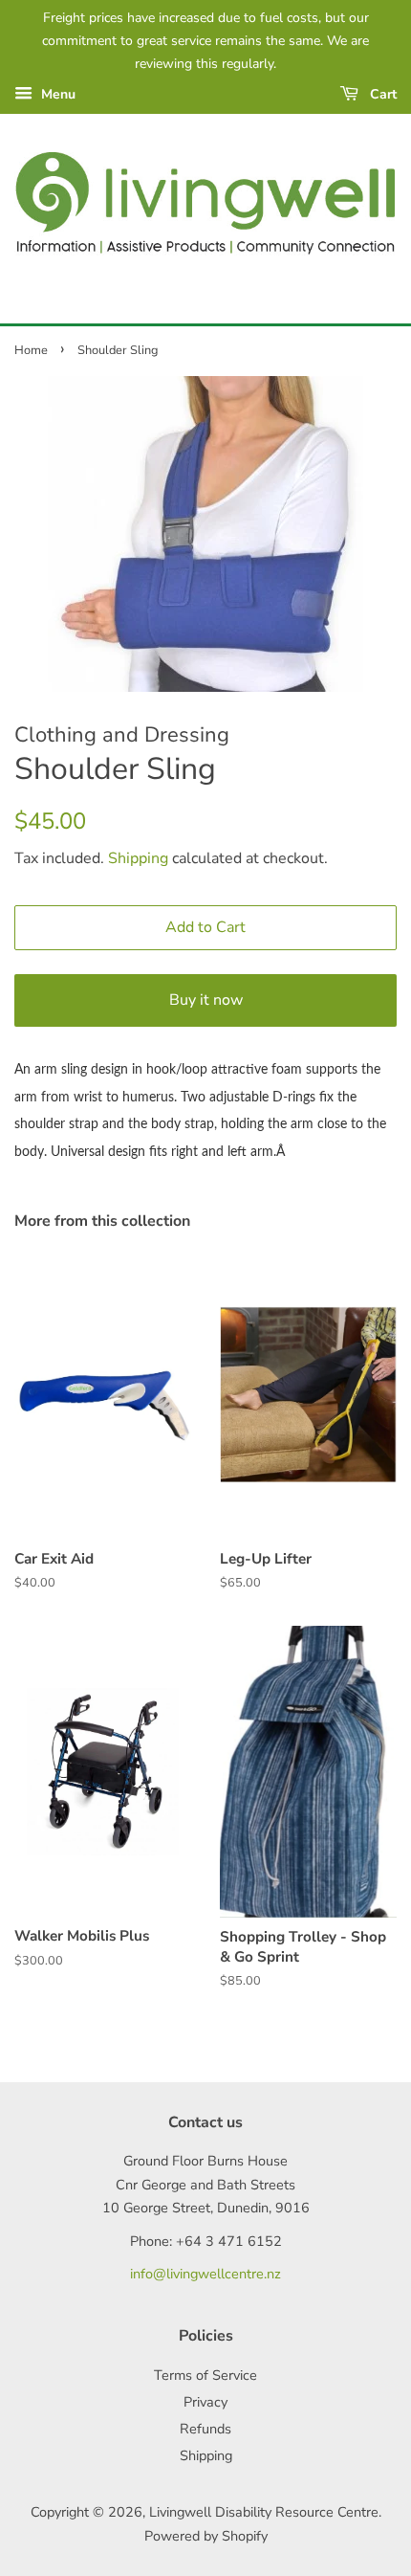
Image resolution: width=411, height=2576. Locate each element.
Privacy (205, 2402)
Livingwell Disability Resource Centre (264, 2512)
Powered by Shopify (206, 2536)
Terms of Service (205, 2375)
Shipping (138, 858)
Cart (381, 94)
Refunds (205, 2429)
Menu (56, 94)
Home (31, 350)
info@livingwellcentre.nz (205, 2274)
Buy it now (206, 1000)
